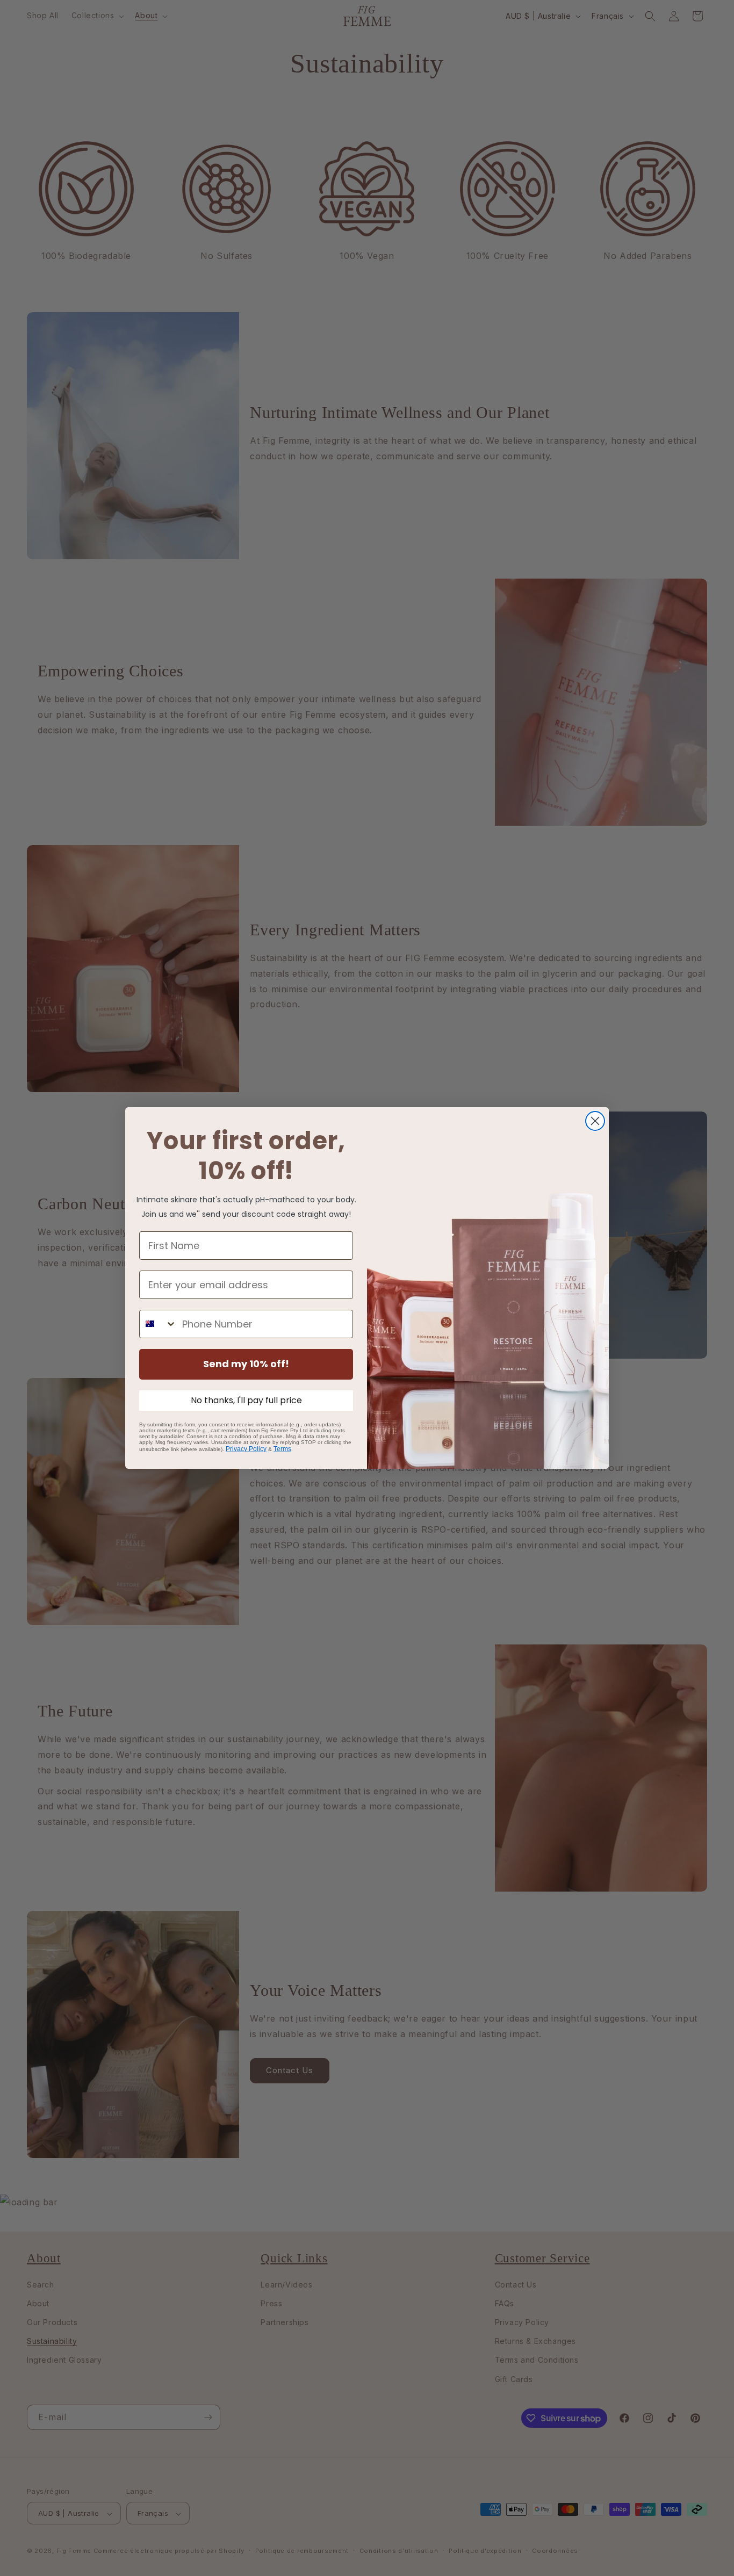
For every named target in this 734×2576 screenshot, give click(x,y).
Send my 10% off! (246, 1364)
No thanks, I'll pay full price (246, 1400)
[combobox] (158, 1324)
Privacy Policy (246, 1449)
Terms (282, 1449)
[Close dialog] (595, 1121)
